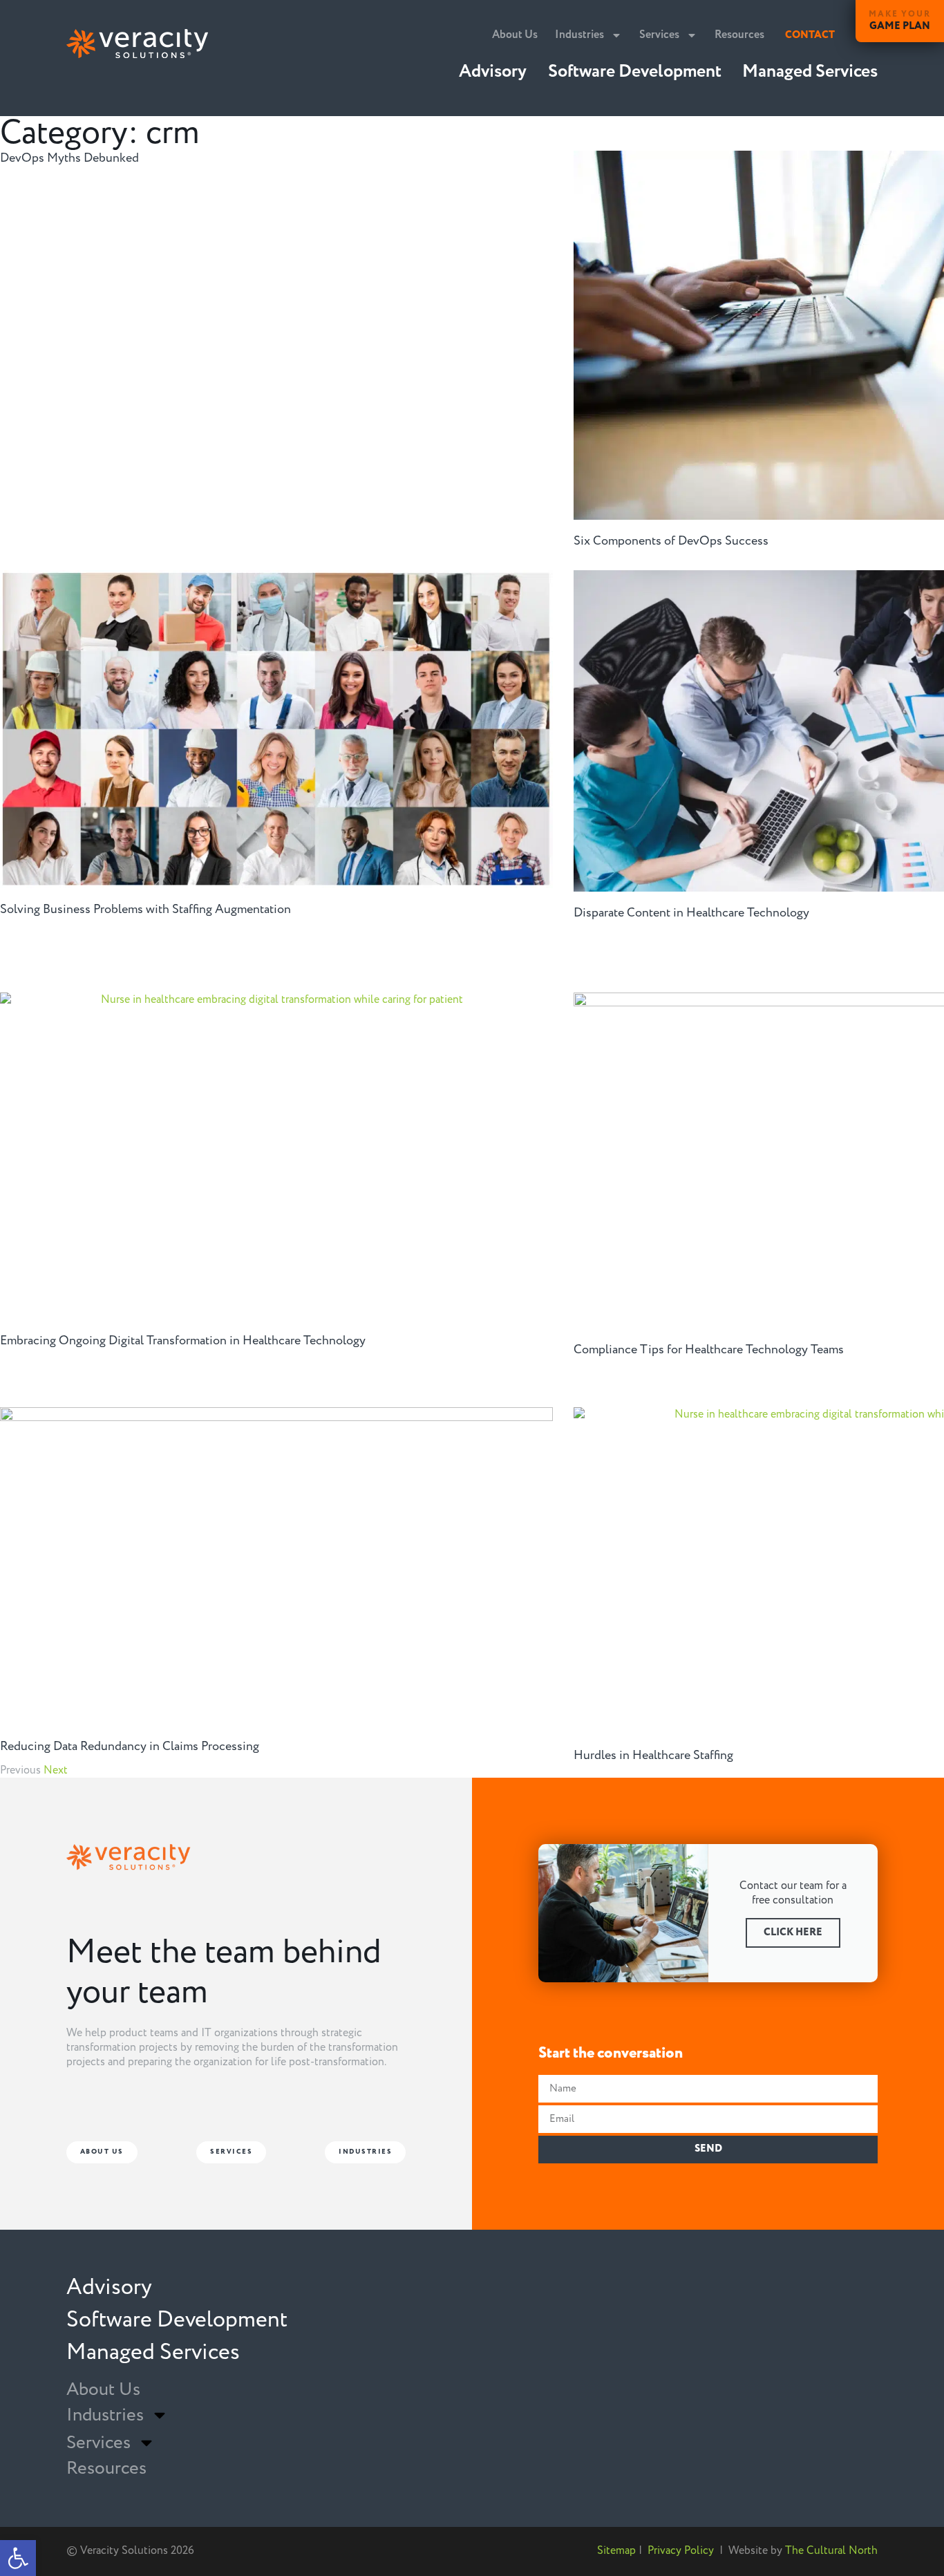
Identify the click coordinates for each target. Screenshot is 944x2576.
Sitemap (616, 2550)
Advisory (493, 72)
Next (56, 1770)
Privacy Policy (681, 2550)
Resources (739, 35)
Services (659, 35)
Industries (579, 35)
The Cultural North (831, 2550)
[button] (18, 2558)
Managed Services (810, 72)
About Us (515, 35)
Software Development (635, 72)
